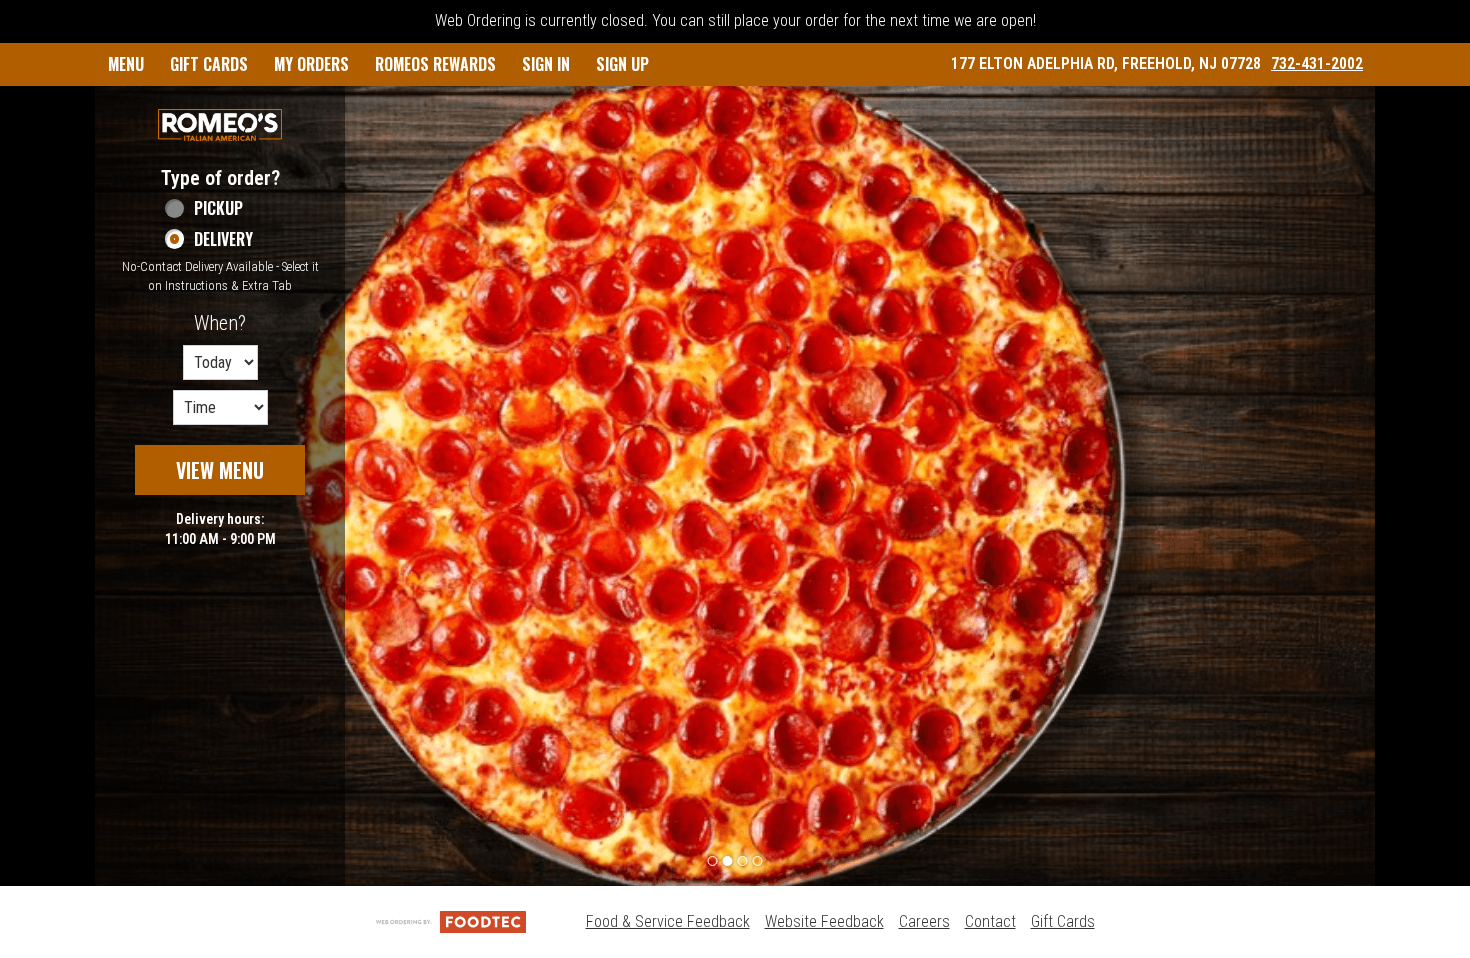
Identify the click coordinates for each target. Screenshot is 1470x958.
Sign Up (622, 64)
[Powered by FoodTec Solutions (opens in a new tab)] (451, 921)
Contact (990, 921)
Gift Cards (1063, 921)
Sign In (546, 64)
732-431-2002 (1317, 63)
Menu (126, 64)
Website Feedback (824, 921)
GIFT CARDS (209, 64)
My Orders (311, 64)
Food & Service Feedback (668, 921)
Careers (924, 921)
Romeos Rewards (435, 64)
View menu (220, 470)
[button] (220, 125)
